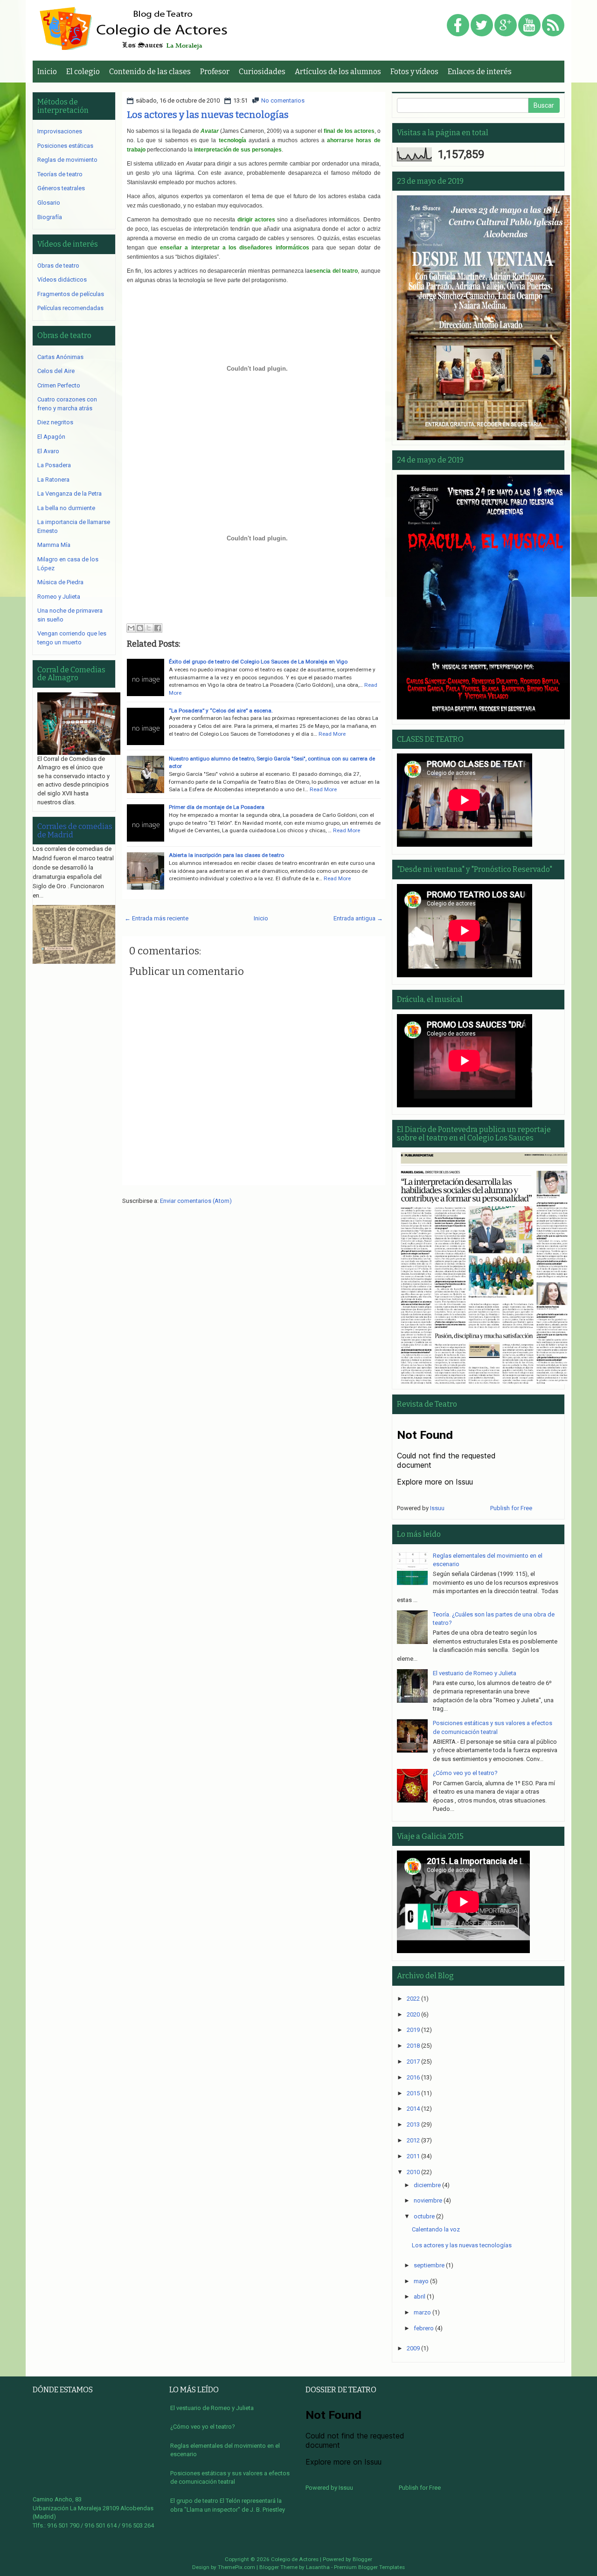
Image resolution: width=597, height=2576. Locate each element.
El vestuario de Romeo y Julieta (475, 1673)
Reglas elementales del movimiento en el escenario (225, 2450)
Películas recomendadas (70, 308)
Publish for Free (511, 1508)
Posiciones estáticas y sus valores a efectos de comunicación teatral (230, 2478)
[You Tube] (529, 26)
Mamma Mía (54, 545)
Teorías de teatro (60, 174)
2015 (413, 2093)
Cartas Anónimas (60, 357)
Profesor (215, 72)
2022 (413, 1999)
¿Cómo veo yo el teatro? (465, 1773)
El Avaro (48, 451)
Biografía (50, 217)
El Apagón (51, 437)
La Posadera (54, 465)
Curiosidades (262, 72)
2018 (413, 2046)
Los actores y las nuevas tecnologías (208, 115)
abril (420, 2296)
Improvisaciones (60, 131)
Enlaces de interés (480, 72)
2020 (413, 2014)
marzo (422, 2312)
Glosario (49, 203)
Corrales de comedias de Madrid (75, 831)
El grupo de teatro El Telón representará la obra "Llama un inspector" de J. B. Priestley (228, 2505)
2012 (413, 2140)
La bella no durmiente (66, 508)
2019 (413, 2030)
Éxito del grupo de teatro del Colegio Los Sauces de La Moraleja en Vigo (258, 662)
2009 (413, 2348)
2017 (413, 2061)
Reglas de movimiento (67, 160)
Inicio (47, 72)
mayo (421, 2281)
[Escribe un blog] (140, 628)
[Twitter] (482, 26)
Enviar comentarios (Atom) (196, 1201)
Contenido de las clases (150, 72)
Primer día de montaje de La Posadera (217, 807)
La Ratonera (53, 480)
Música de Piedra (60, 582)
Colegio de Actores (295, 2559)
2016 (413, 2077)
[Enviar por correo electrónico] (131, 628)
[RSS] (553, 26)
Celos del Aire (56, 371)
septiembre (429, 2265)
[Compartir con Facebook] (158, 628)
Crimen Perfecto (59, 385)
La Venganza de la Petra (69, 494)
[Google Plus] (506, 26)
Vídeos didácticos (62, 280)
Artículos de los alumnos (338, 72)
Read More (332, 734)
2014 (413, 2109)
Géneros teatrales (61, 188)
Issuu (437, 1508)
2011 (413, 2156)
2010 (413, 2172)
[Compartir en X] (149, 628)
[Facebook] (458, 26)
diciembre (427, 2185)
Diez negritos (55, 422)
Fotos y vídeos (414, 72)
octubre (424, 2216)
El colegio (83, 72)
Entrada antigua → (358, 918)
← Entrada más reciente (156, 918)
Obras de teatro (58, 266)
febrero (424, 2328)
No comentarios (283, 100)
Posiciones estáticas (65, 146)
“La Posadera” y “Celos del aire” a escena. (221, 711)
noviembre (428, 2200)
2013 (413, 2124)
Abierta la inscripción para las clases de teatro (226, 855)
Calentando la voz (436, 2229)
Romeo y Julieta (59, 597)
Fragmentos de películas (71, 294)
